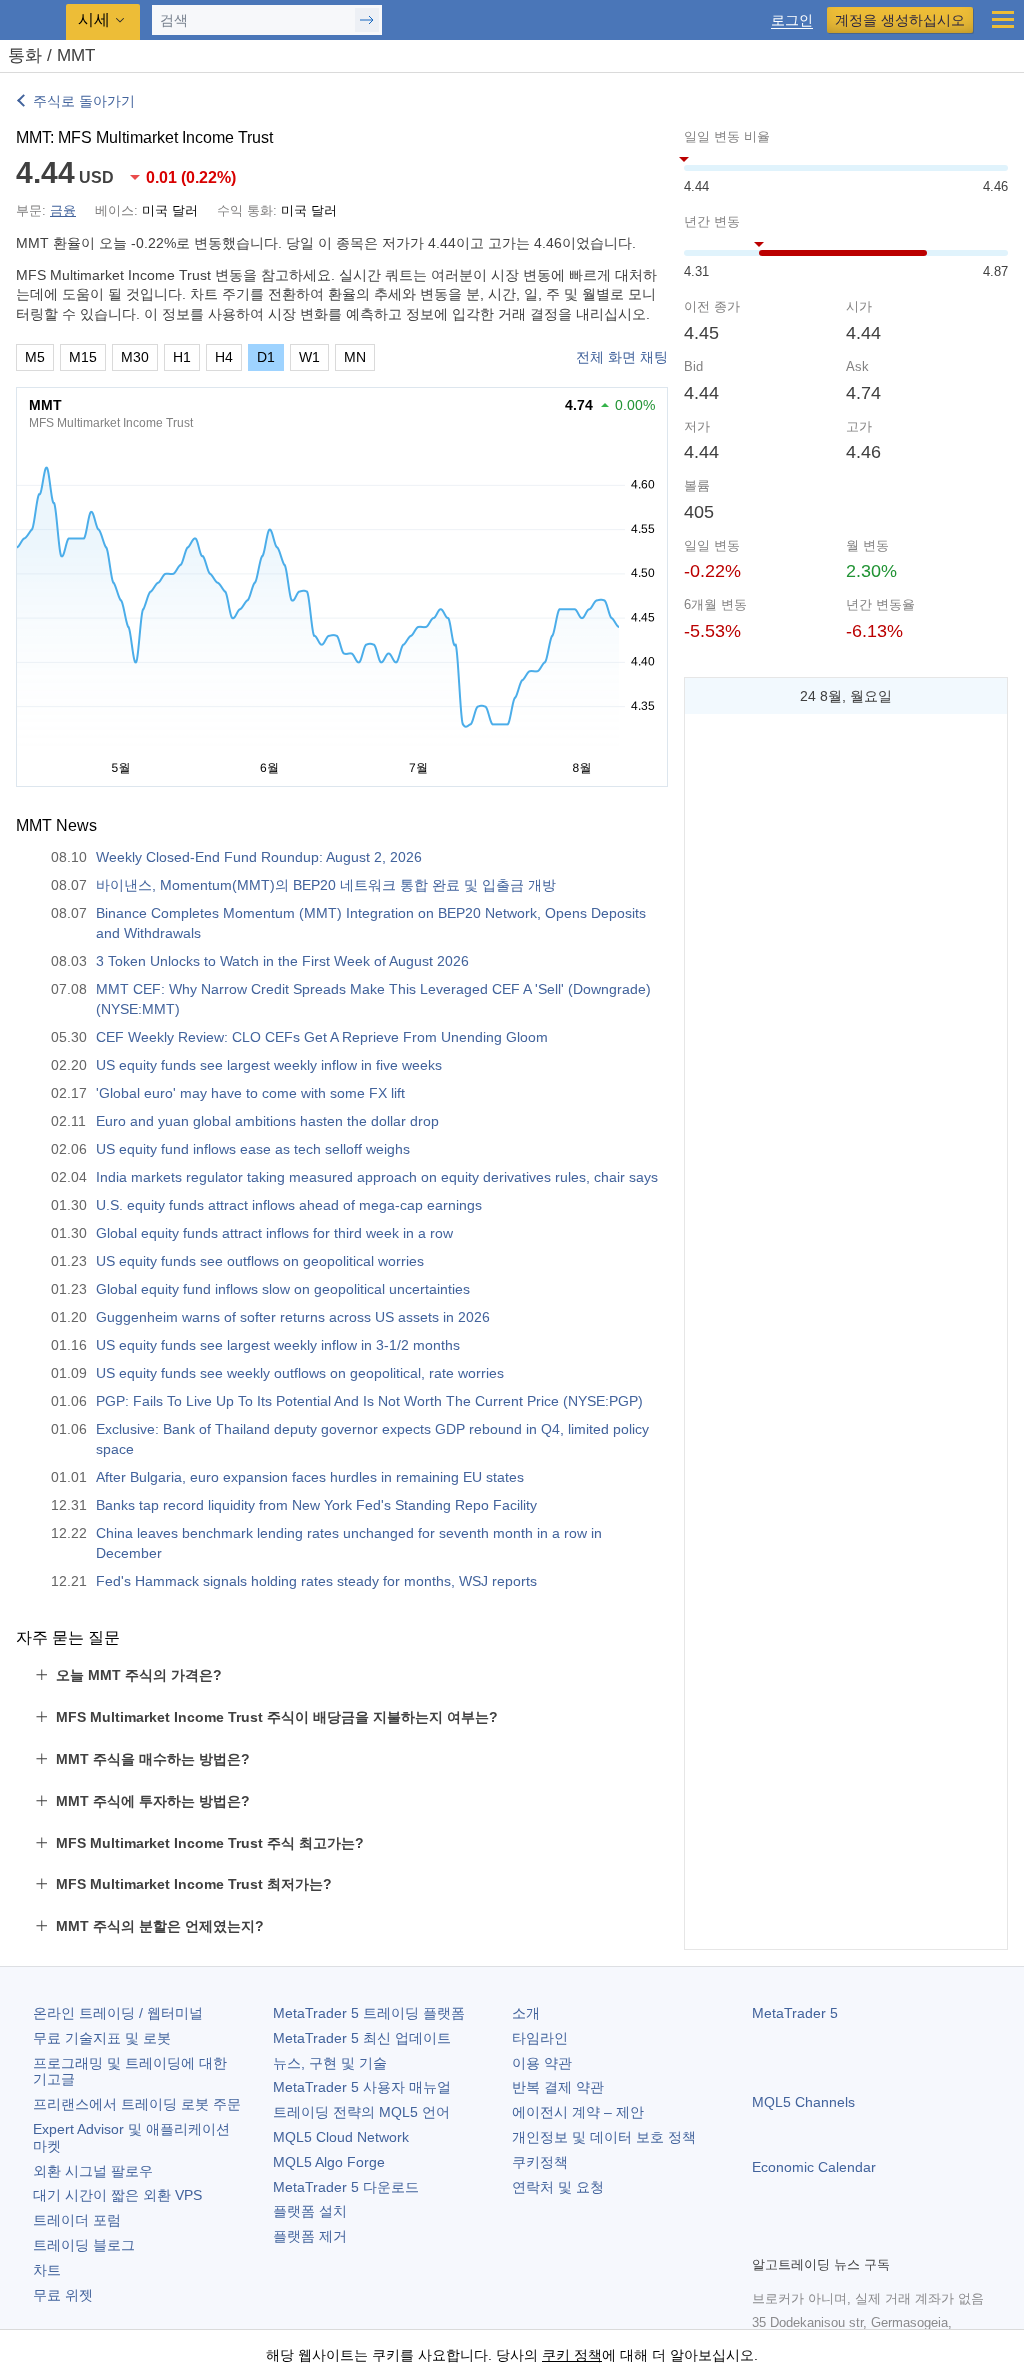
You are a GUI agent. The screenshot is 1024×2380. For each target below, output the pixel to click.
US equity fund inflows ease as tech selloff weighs (253, 1149)
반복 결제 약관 (558, 2087)
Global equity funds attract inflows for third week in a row (274, 1233)
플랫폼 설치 (310, 2211)
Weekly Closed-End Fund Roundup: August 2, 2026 (259, 857)
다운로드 (346, 2187)
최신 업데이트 (362, 2038)
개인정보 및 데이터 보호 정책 (604, 2137)
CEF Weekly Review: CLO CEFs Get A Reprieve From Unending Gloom (322, 1037)
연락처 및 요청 (558, 2187)
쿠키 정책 (572, 2355)
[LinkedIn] (892, 2237)
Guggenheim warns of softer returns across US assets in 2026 (293, 1317)
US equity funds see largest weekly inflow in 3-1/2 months (278, 1345)
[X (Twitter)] (828, 2237)
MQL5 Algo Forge (329, 2162)
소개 (526, 2013)
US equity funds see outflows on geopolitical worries (260, 1261)
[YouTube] (860, 2237)
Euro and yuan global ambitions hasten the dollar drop (267, 1121)
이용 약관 (542, 2063)
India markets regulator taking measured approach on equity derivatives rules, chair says (377, 1177)
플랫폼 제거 (310, 2236)
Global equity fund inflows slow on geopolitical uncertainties (283, 1289)
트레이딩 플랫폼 (369, 2013)
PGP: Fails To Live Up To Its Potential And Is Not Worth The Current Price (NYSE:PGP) (369, 1401)
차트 (47, 2270)
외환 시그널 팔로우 (93, 2171)
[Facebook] (764, 2237)
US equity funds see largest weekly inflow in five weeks (269, 1065)
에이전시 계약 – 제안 (578, 2112)
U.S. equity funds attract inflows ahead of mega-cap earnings (289, 1205)
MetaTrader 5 (795, 2013)
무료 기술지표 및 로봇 (102, 2038)
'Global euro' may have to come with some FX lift (250, 1093)
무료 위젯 (63, 2295)
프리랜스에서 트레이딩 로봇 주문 (137, 2104)
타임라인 (540, 2038)
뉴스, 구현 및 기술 (330, 2063)
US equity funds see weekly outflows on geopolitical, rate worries (300, 1373)
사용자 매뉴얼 (362, 2087)
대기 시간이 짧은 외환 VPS (117, 2195)
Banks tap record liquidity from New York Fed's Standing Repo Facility (316, 1505)
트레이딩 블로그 (84, 2245)
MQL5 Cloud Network (341, 2137)
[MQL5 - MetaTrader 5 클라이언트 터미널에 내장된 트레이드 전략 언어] (35, 20)
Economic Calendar (814, 2167)
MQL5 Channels (803, 2102)
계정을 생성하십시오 (900, 20)
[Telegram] (796, 2237)
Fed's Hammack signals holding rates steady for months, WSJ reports (316, 1581)
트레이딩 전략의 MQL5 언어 (361, 2112)
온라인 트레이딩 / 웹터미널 (118, 2013)
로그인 (792, 20)
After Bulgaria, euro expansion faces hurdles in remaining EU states (310, 1477)
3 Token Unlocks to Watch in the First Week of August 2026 (282, 961)
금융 (63, 210)
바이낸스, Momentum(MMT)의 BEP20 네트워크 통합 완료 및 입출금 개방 (326, 885)
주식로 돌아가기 (84, 101)
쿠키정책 (540, 2162)
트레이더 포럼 (77, 2220)
